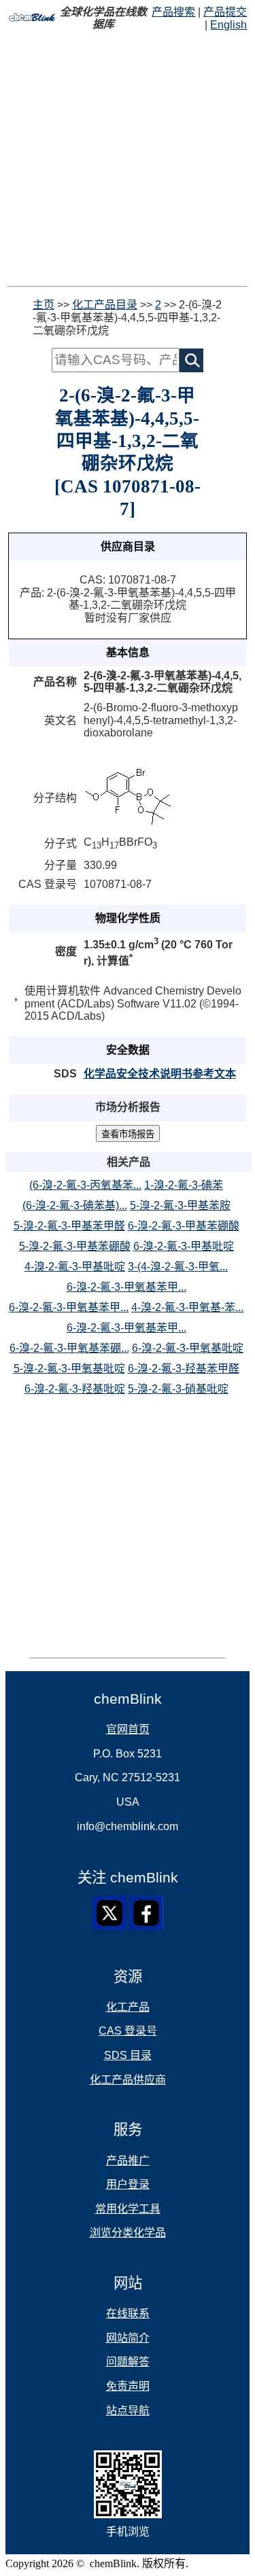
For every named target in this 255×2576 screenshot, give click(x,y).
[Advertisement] (128, 159)
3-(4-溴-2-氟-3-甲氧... (178, 1267)
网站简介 (128, 2338)
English (228, 25)
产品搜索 (173, 12)
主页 (44, 305)
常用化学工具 (128, 2209)
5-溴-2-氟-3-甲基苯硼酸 (75, 1246)
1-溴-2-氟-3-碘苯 (184, 1185)
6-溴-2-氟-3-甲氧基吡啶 (188, 1348)
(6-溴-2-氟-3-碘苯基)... (75, 1205)
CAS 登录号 (128, 2031)
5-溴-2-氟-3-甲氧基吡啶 (69, 1368)
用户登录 (128, 2184)
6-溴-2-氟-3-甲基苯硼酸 (184, 1226)
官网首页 (128, 1729)
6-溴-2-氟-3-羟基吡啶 (75, 1389)
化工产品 (128, 2007)
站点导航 (128, 2411)
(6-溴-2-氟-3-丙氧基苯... (85, 1185)
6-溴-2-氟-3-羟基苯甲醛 (184, 1368)
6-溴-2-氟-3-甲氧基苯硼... (69, 1348)
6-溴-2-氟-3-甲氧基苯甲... (126, 1287)
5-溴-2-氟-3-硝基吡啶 (178, 1389)
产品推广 (128, 2161)
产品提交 (225, 12)
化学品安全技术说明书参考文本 (160, 1074)
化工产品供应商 (128, 2080)
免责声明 (128, 2386)
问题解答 (128, 2362)
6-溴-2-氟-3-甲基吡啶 (184, 1246)
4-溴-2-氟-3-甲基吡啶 (75, 1267)
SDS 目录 (128, 2055)
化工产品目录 (105, 305)
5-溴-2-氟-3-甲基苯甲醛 (69, 1226)
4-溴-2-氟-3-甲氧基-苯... (187, 1307)
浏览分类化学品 (128, 2233)
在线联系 (128, 2313)
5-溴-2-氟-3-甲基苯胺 (180, 1205)
